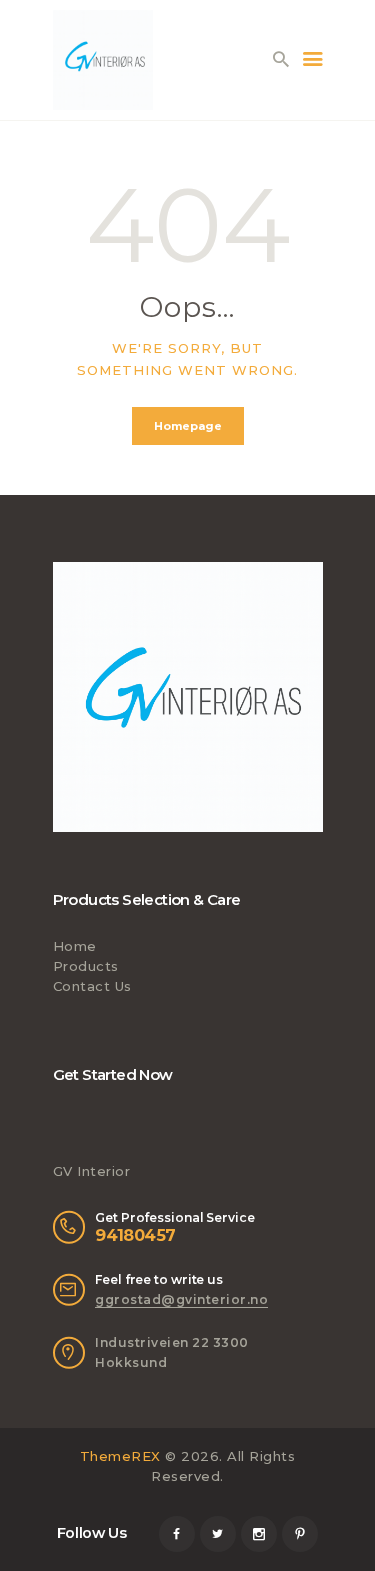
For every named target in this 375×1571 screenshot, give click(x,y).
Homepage (188, 426)
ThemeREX (120, 1456)
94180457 (135, 1235)
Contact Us (92, 986)
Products (86, 966)
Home (75, 946)
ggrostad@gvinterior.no (181, 1299)
